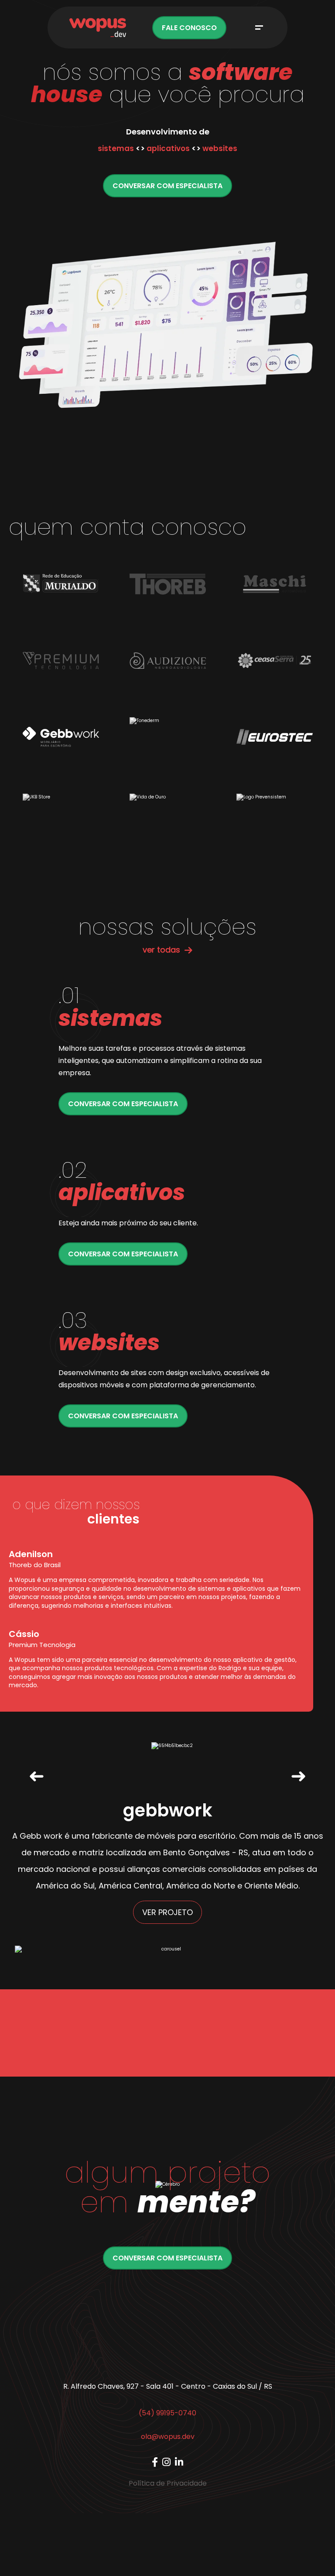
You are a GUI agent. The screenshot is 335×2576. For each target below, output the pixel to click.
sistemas (116, 148)
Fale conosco (189, 28)
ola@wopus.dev (168, 2437)
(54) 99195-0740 (167, 2413)
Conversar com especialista (167, 186)
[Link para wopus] (155, 2462)
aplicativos (168, 148)
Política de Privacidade (168, 2483)
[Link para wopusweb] (166, 2462)
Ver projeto (167, 1912)
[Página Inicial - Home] (98, 28)
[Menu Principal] (259, 28)
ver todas (161, 950)
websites (220, 148)
